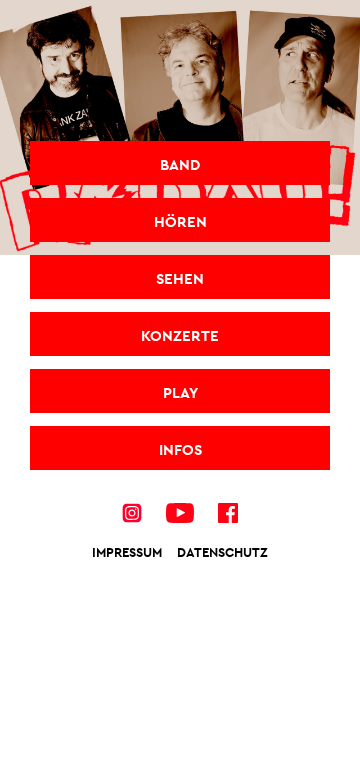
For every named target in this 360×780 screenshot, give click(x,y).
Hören (180, 221)
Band (180, 164)
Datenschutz (222, 552)
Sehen (180, 278)
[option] (180, 127)
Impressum (127, 552)
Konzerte (180, 335)
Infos (180, 449)
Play (180, 392)
